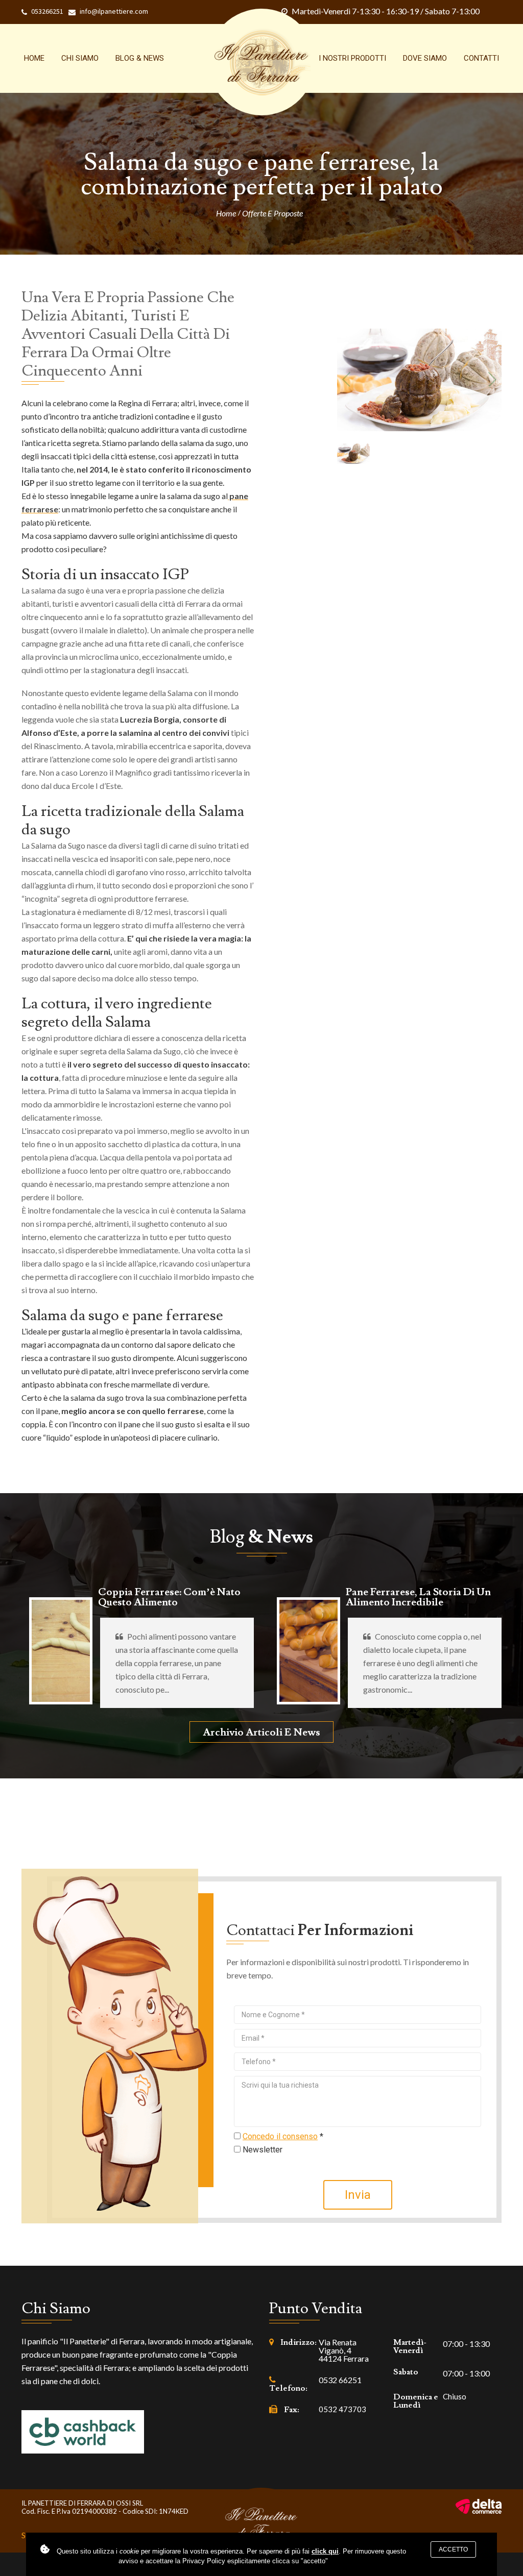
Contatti (481, 58)
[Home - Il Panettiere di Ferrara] (262, 62)
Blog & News (140, 58)
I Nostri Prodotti (352, 58)
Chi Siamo (80, 58)
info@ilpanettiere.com (114, 11)
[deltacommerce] (479, 2506)
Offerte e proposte (272, 213)
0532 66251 (340, 2380)
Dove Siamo (425, 58)
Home (34, 58)
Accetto (453, 2549)
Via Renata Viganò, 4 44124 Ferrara (344, 2350)
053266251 (47, 11)
